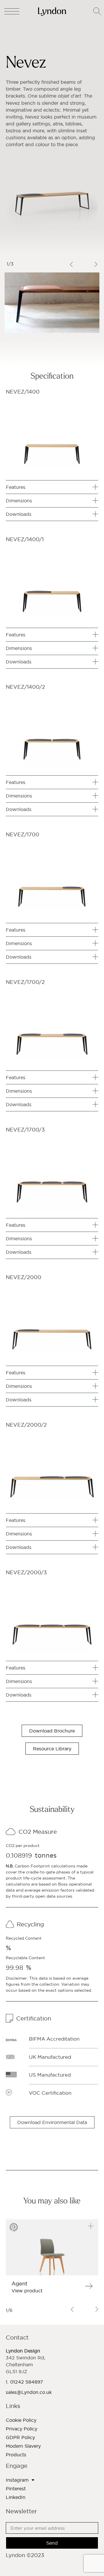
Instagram (17, 2480)
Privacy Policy (22, 2429)
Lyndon (14, 35)
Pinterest (16, 2489)
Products (16, 2455)
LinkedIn (16, 2497)
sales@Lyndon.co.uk (29, 2392)
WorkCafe (36, 41)
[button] (52, 2122)
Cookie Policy (21, 2420)
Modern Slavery (23, 2446)
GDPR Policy (20, 2437)
